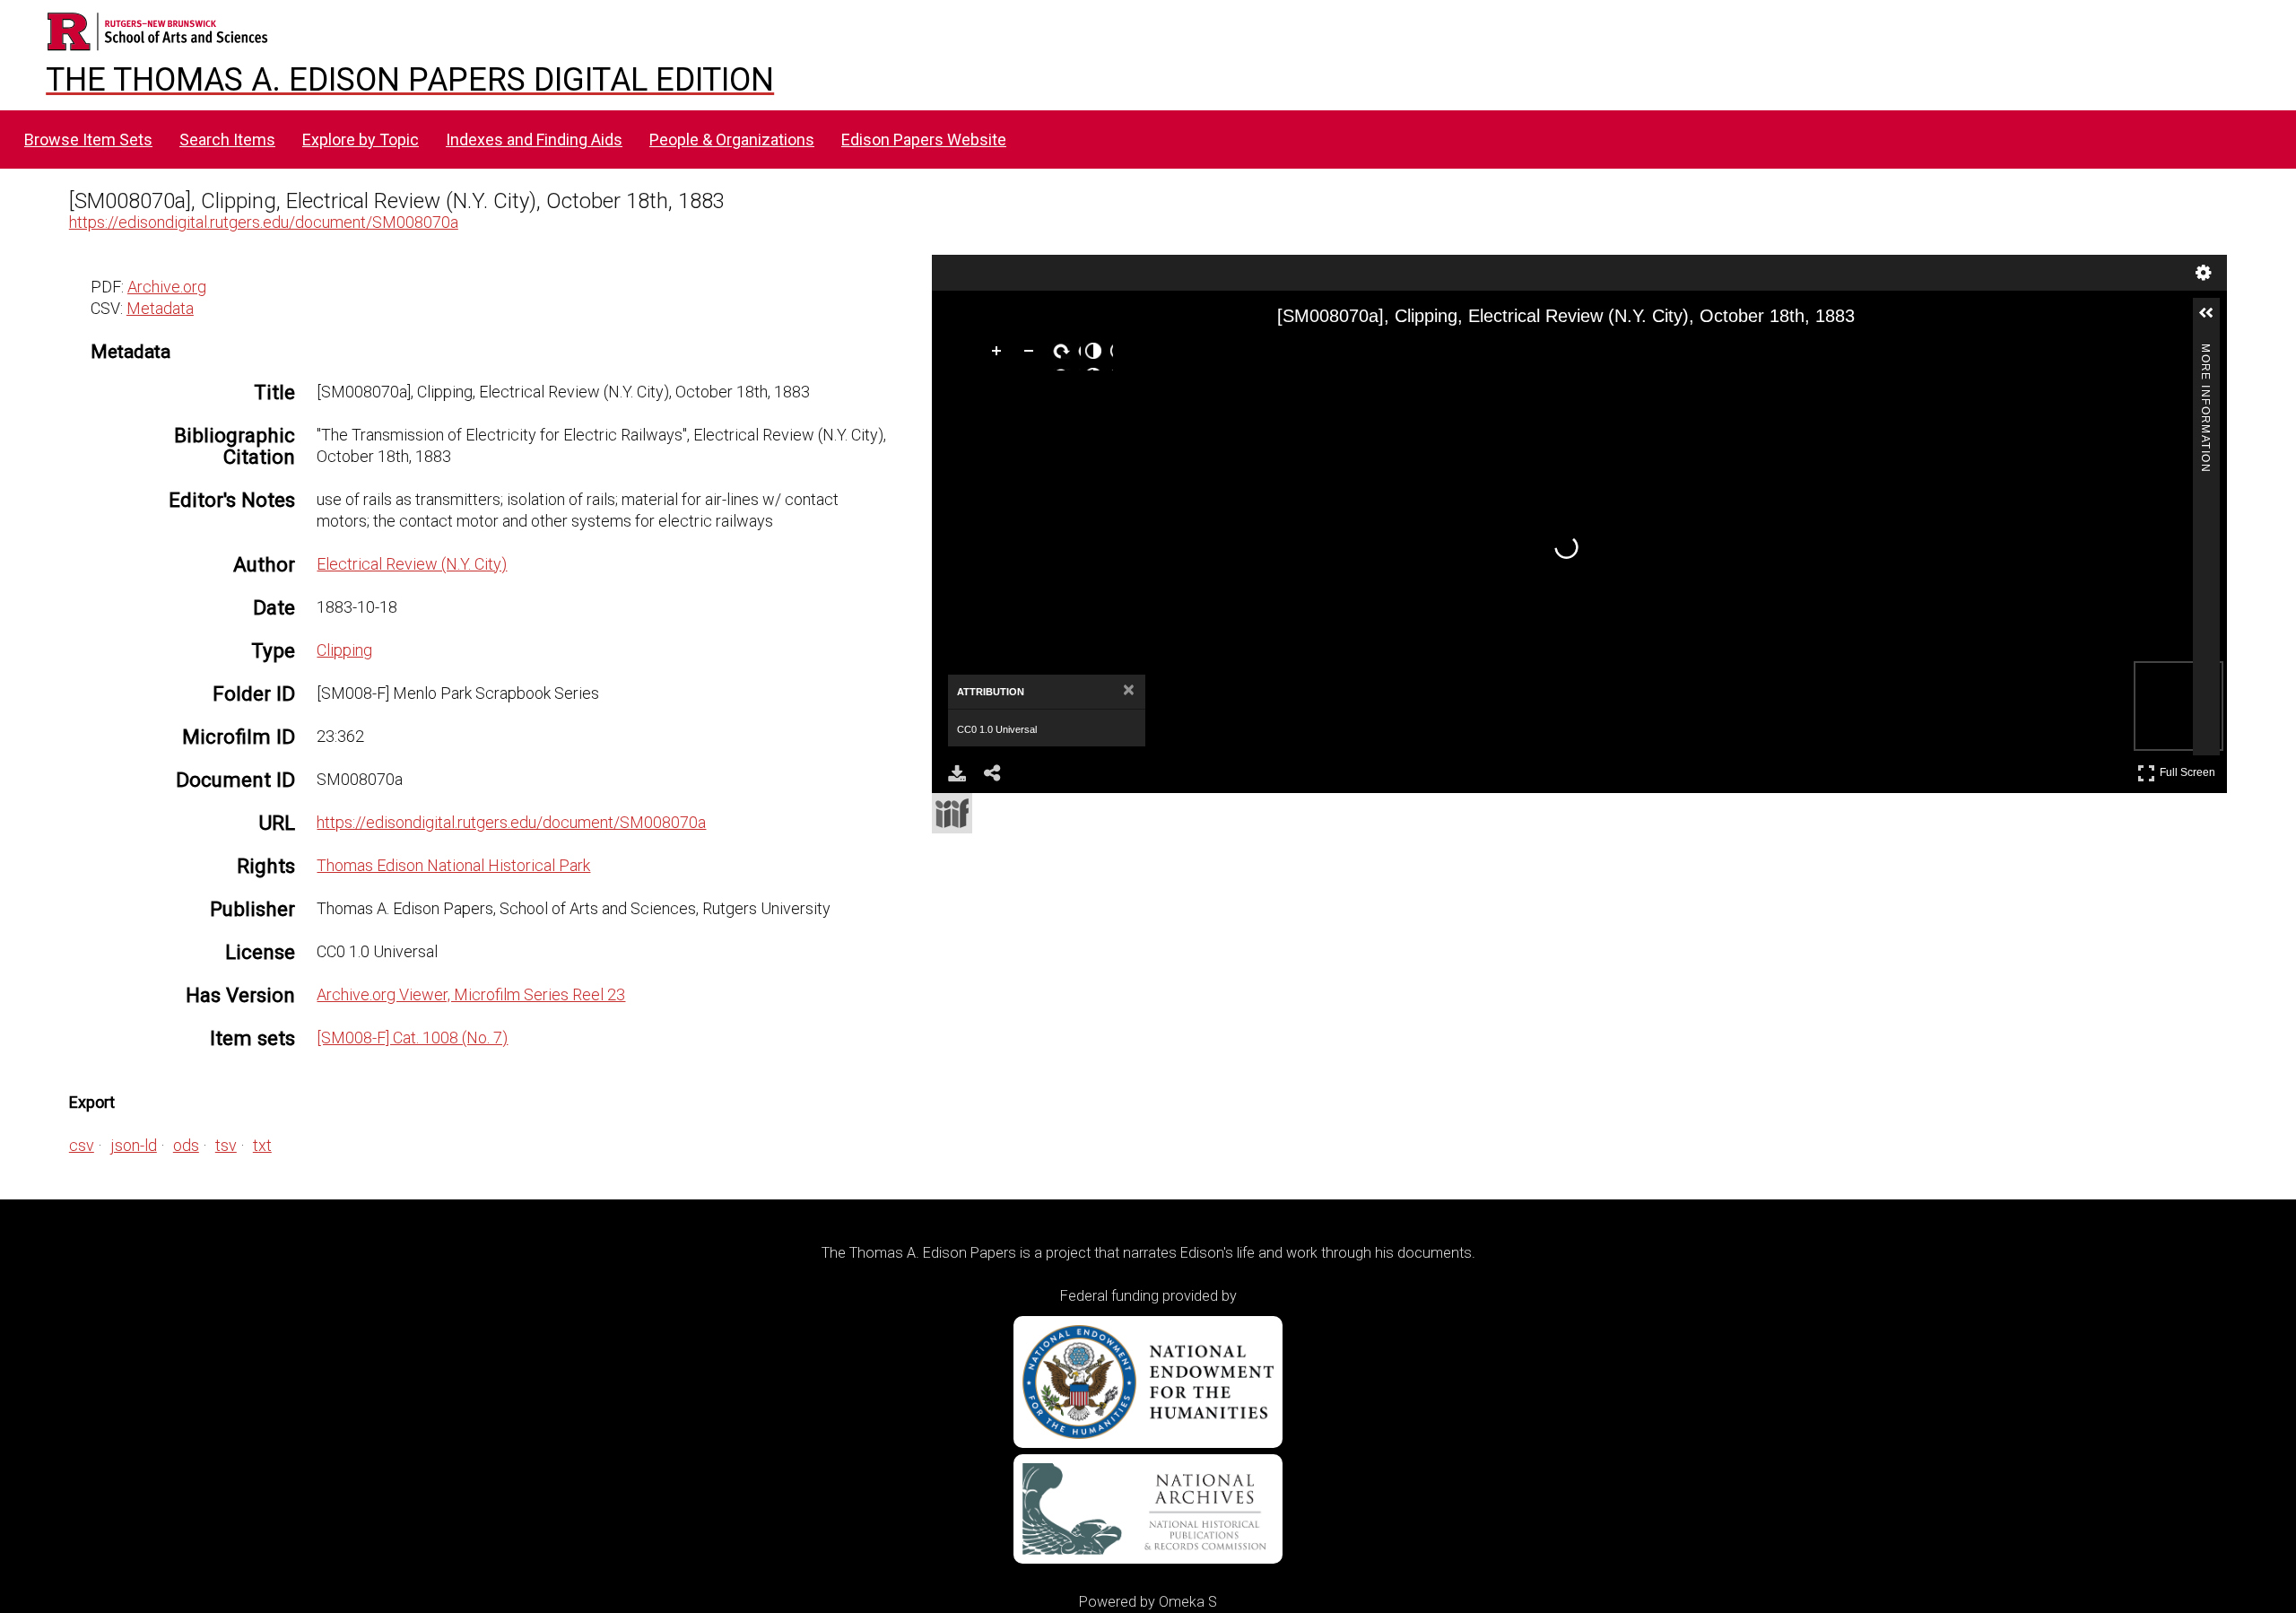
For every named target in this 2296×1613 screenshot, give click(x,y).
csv (82, 1145)
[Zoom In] (1000, 354)
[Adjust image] (1097, 354)
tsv (226, 1145)
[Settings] (2204, 273)
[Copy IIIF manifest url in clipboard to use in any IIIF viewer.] (952, 813)
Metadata (160, 308)
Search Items (227, 140)
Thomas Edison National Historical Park (453, 865)
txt (262, 1145)
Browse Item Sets (88, 140)
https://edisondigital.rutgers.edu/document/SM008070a (264, 222)
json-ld (134, 1145)
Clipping (344, 650)
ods (186, 1145)
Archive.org (167, 287)
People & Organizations (732, 140)
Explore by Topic (361, 140)
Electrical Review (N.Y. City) (412, 564)
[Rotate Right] (1065, 354)
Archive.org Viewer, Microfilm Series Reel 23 (471, 994)
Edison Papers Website (924, 140)
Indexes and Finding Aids (534, 140)
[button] (2213, 320)
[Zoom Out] (1032, 354)
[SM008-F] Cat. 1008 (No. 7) (412, 1038)
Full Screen (2190, 769)
